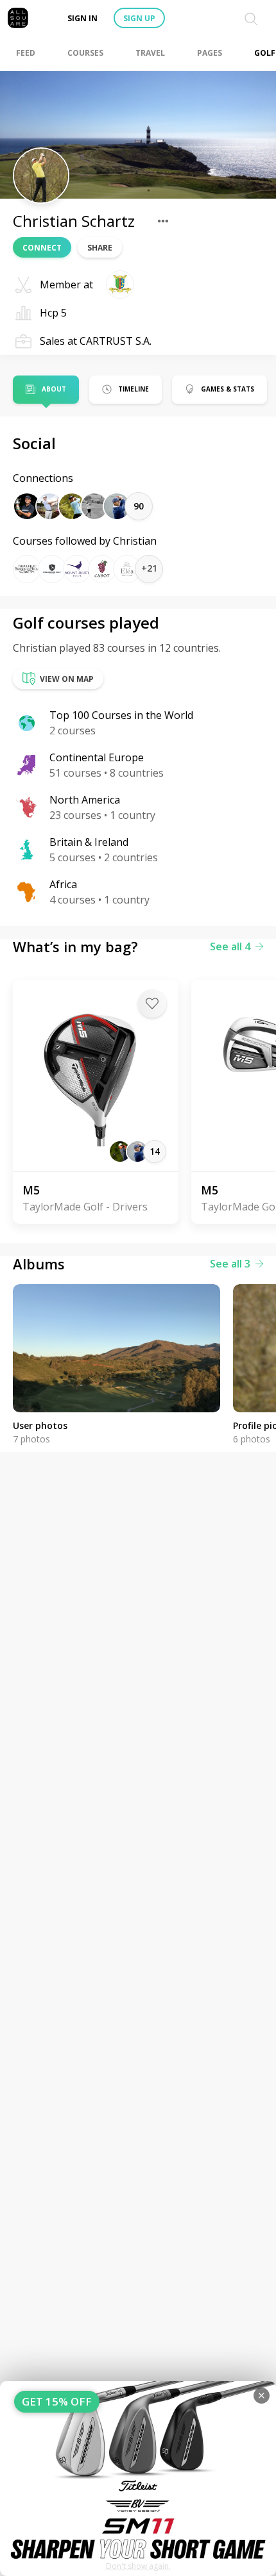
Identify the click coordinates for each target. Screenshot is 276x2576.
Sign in (82, 18)
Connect (42, 248)
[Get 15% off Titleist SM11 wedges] (138, 2479)
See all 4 (230, 946)
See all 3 (230, 1264)
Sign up (139, 18)
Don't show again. (138, 2566)
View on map (67, 679)
